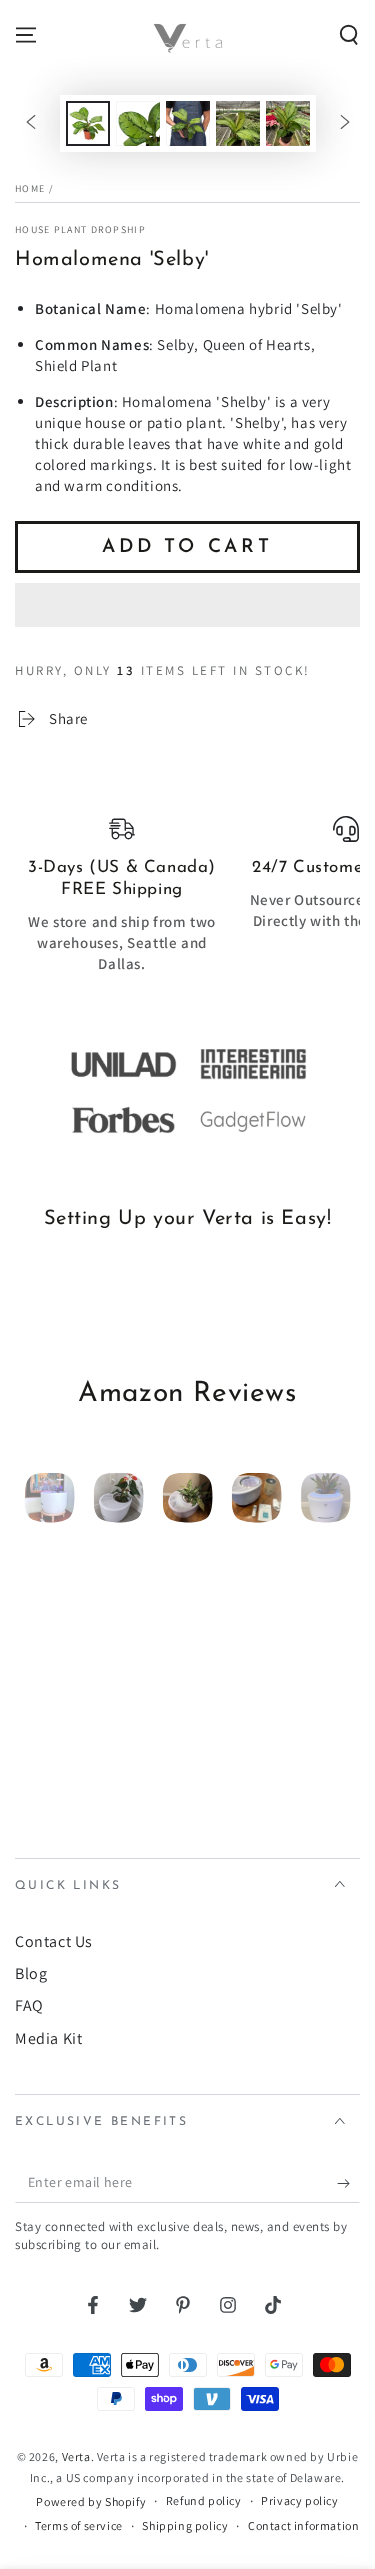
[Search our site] (349, 35)
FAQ (29, 2005)
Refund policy (204, 2500)
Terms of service (79, 2525)
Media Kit (48, 2038)
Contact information (303, 2525)
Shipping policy (185, 2525)
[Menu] (26, 35)
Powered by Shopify (91, 2501)
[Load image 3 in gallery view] (188, 123)
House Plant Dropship (80, 229)
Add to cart (187, 547)
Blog (31, 1973)
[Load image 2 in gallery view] (138, 123)
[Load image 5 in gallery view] (288, 123)
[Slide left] (31, 124)
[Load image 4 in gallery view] (238, 123)
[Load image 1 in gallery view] (88, 123)
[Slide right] (345, 124)
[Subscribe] (348, 2183)
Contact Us (54, 1941)
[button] (187, 606)
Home (30, 188)
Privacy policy (299, 2500)
